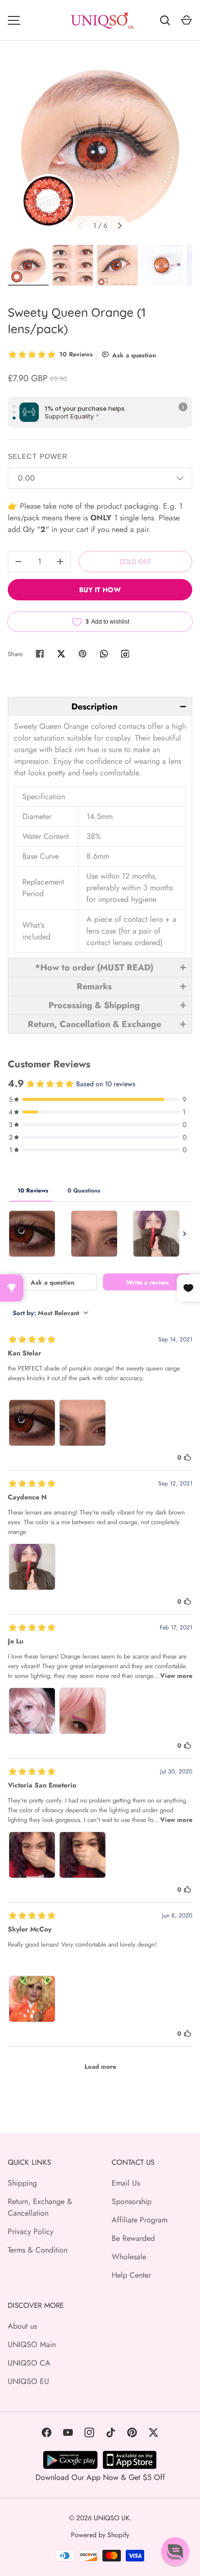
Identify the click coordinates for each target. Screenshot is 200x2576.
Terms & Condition (38, 2250)
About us (22, 2326)
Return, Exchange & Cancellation (40, 2207)
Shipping (22, 2183)
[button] (100, 706)
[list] (100, 149)
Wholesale (129, 2257)
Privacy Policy (31, 2231)
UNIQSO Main (32, 2344)
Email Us (126, 2183)
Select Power (38, 456)
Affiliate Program (140, 2220)
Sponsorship (132, 2201)
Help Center (131, 2275)
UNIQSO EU (28, 2381)
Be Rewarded (133, 2238)
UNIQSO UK (112, 2518)
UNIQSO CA (29, 2363)
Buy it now (100, 590)
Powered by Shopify (100, 2535)
